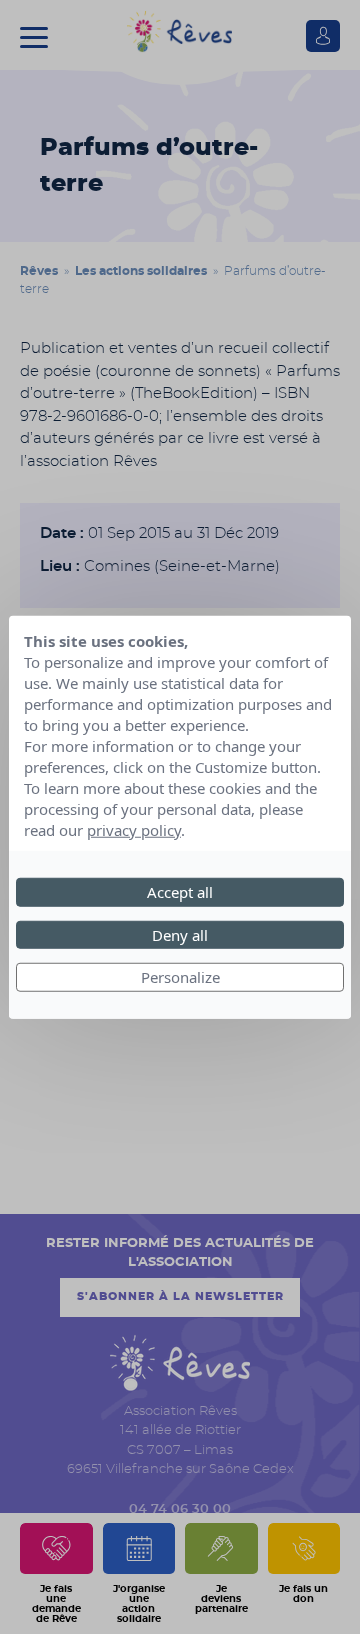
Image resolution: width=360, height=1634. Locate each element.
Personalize (180, 977)
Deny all (180, 934)
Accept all (180, 892)
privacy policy (134, 830)
